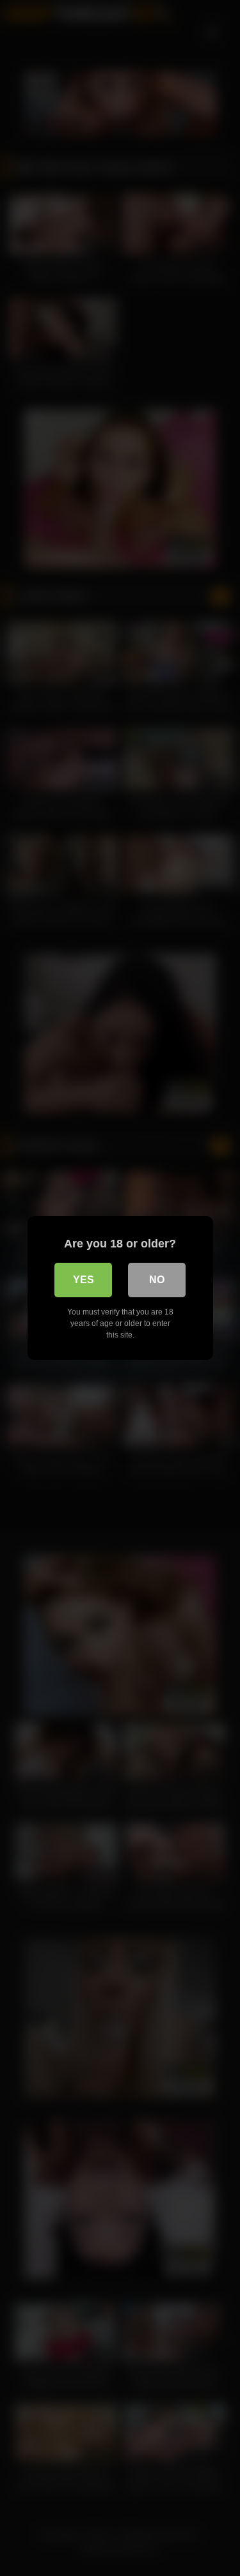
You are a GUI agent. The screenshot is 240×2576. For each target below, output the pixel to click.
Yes (84, 1280)
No (157, 1280)
